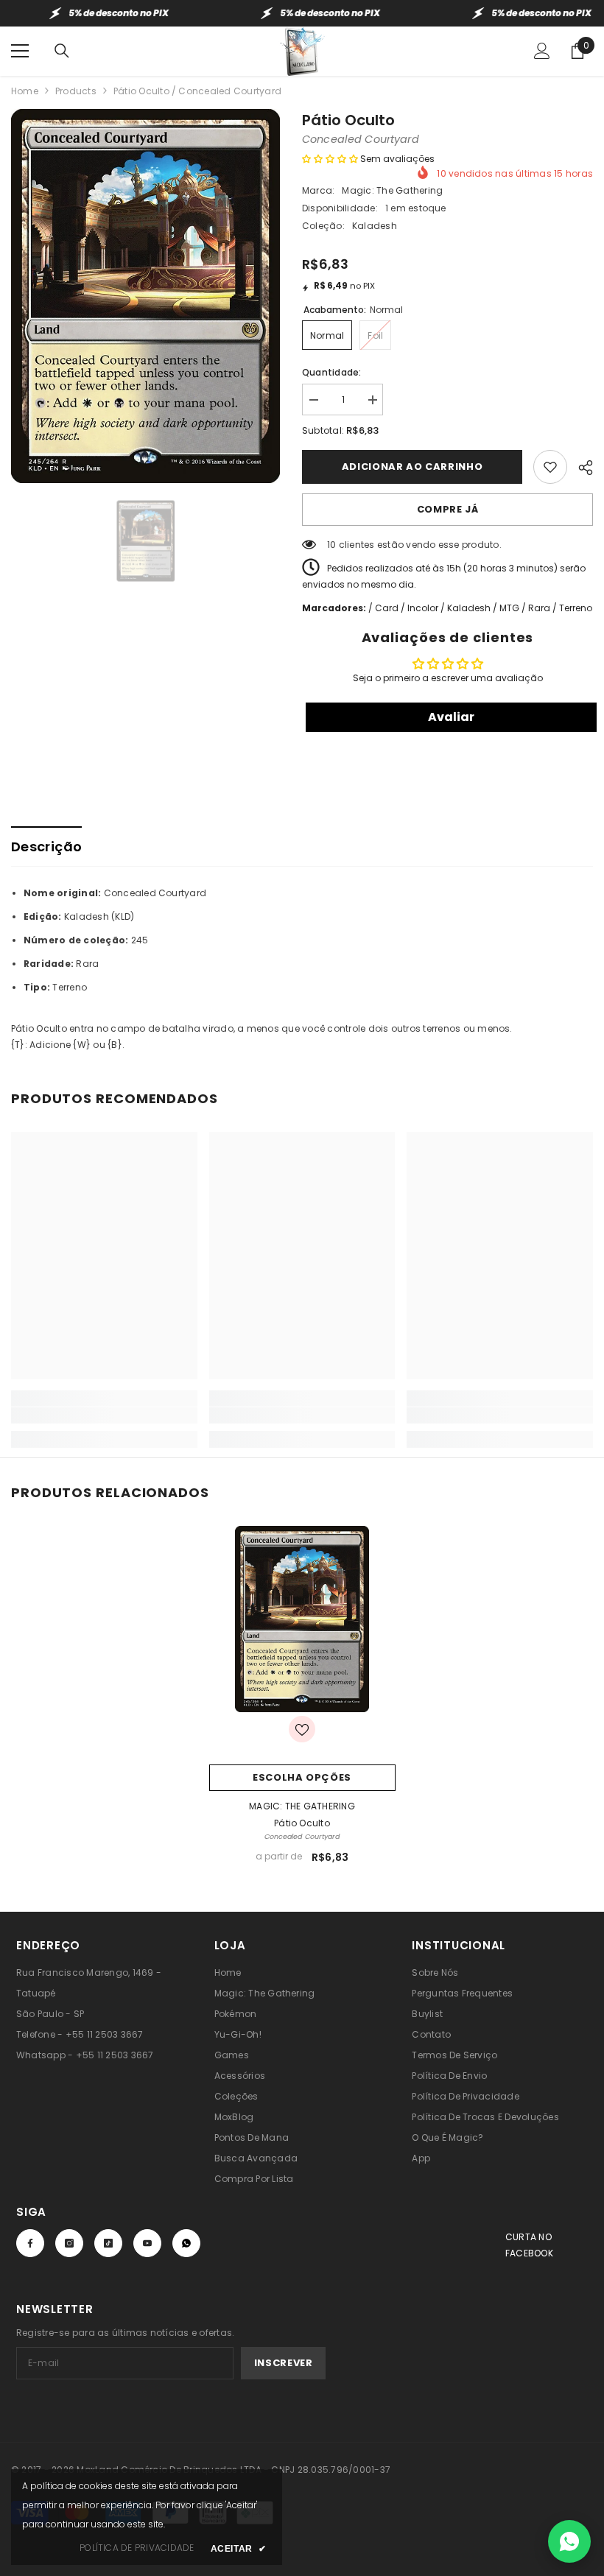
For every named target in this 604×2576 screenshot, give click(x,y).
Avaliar (451, 717)
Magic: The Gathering (392, 190)
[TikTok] (108, 2243)
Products (76, 91)
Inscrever (284, 2363)
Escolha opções (302, 1777)
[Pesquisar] (62, 51)
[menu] (20, 51)
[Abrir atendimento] (569, 2541)
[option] (145, 296)
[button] (330, 159)
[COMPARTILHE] (580, 465)
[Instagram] (69, 2243)
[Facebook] (30, 2243)
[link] (104, 1415)
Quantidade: (332, 372)
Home (25, 91)
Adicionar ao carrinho (412, 467)
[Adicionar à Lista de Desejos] (550, 467)
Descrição (46, 847)
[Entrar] (542, 51)
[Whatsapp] (186, 2243)
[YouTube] (147, 2243)
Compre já (448, 509)
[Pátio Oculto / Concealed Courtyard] (302, 1619)
